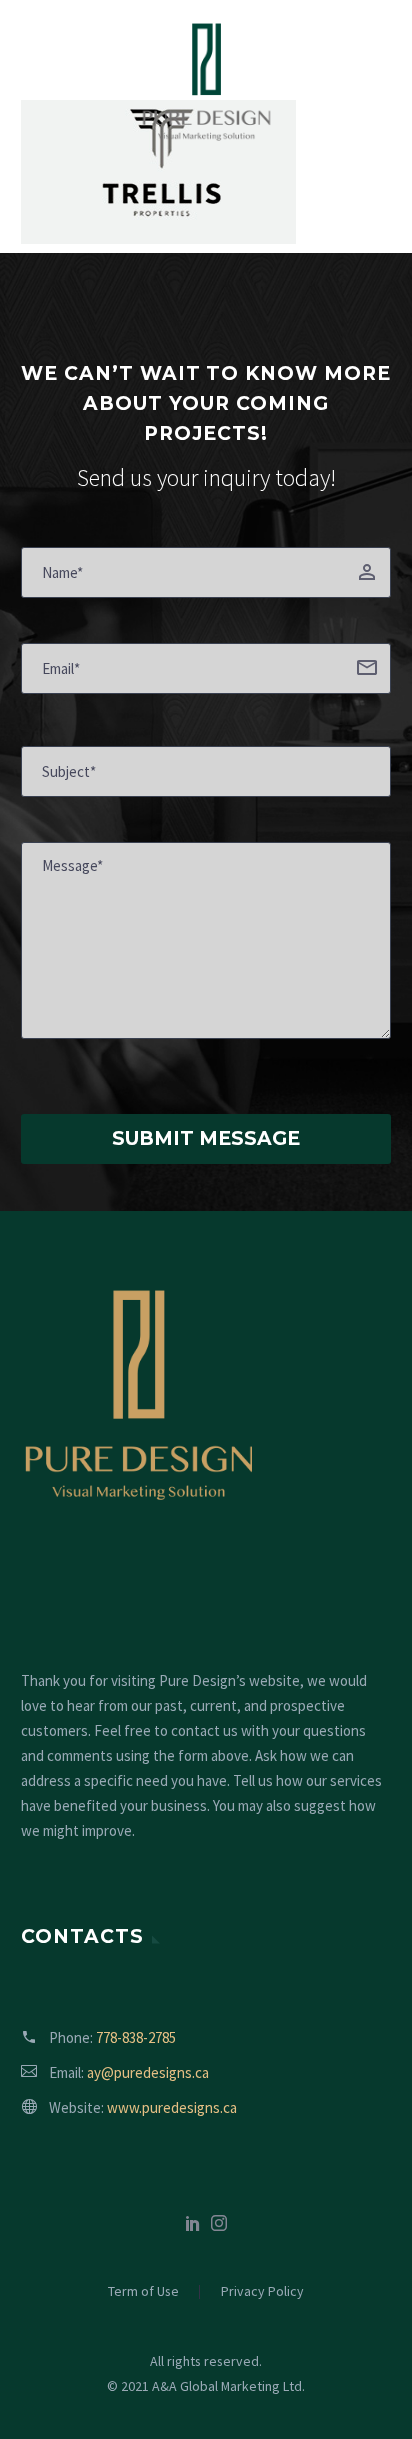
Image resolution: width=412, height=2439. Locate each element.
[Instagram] (219, 2223)
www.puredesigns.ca (172, 2107)
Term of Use (143, 2292)
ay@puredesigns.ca (148, 2072)
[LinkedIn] (193, 2223)
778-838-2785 (136, 2037)
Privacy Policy (262, 2292)
